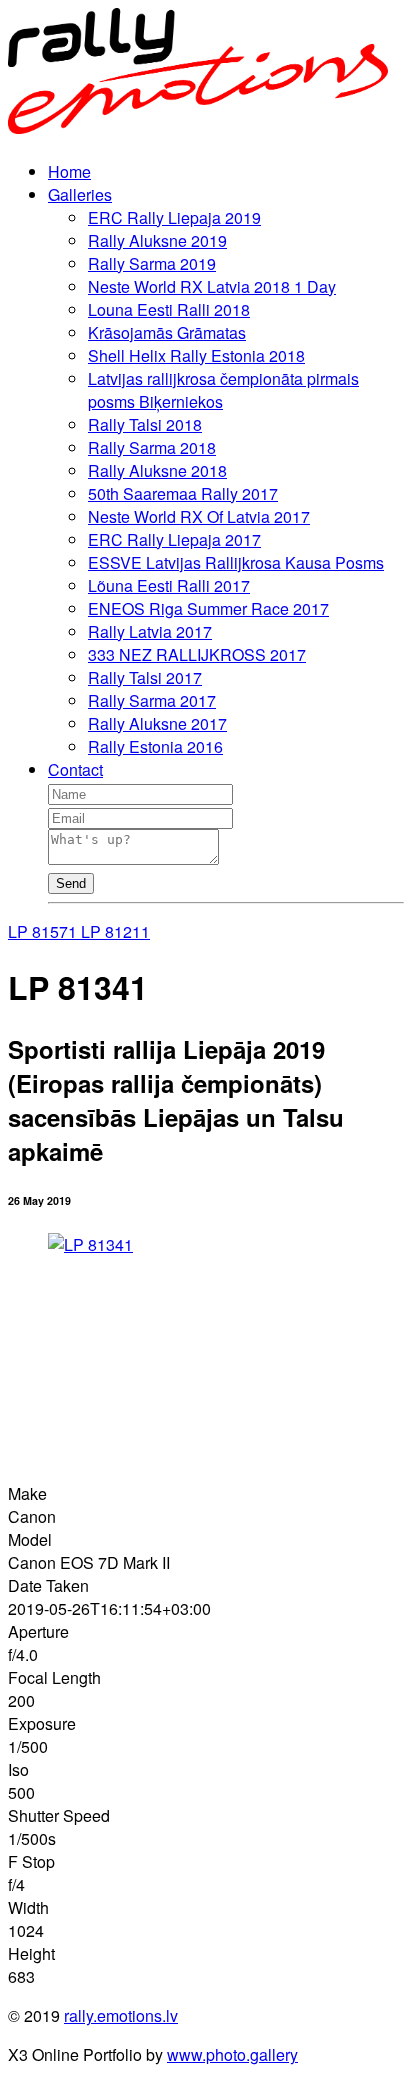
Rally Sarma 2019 (152, 263)
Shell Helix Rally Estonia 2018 (196, 355)
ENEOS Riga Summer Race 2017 (208, 608)
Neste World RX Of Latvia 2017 (199, 516)
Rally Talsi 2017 (145, 677)
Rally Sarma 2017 (152, 700)
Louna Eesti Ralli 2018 (169, 309)
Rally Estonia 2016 (155, 746)
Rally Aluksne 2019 (157, 240)
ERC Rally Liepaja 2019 (174, 217)
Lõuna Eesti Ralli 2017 (169, 585)
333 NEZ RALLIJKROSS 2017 (197, 654)
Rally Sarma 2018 (152, 447)
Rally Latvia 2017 (150, 631)
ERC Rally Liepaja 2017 (174, 539)
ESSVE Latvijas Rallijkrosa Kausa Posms (236, 562)
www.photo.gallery (232, 2054)
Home (69, 171)
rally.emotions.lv (121, 2015)
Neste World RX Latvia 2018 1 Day (212, 286)
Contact (75, 769)
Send (71, 883)
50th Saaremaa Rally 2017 (183, 493)
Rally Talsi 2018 (145, 424)
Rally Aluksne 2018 (157, 470)
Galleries (80, 194)
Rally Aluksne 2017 (157, 723)
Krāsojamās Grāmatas (167, 332)
